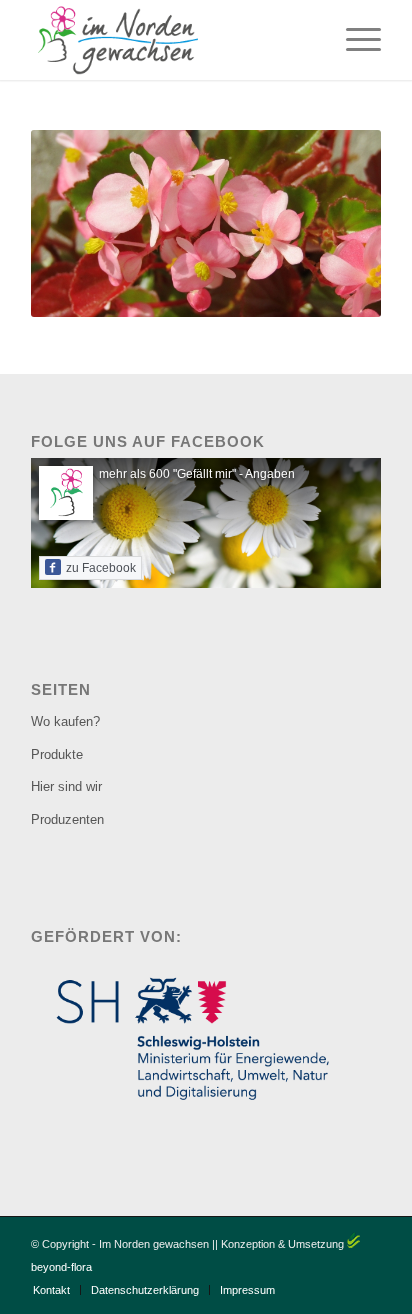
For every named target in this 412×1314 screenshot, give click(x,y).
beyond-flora (61, 1267)
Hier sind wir (66, 786)
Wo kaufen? (65, 721)
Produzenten (67, 819)
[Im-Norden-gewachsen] (171, 40)
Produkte (57, 754)
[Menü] (353, 40)
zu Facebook (101, 568)
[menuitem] (353, 40)
